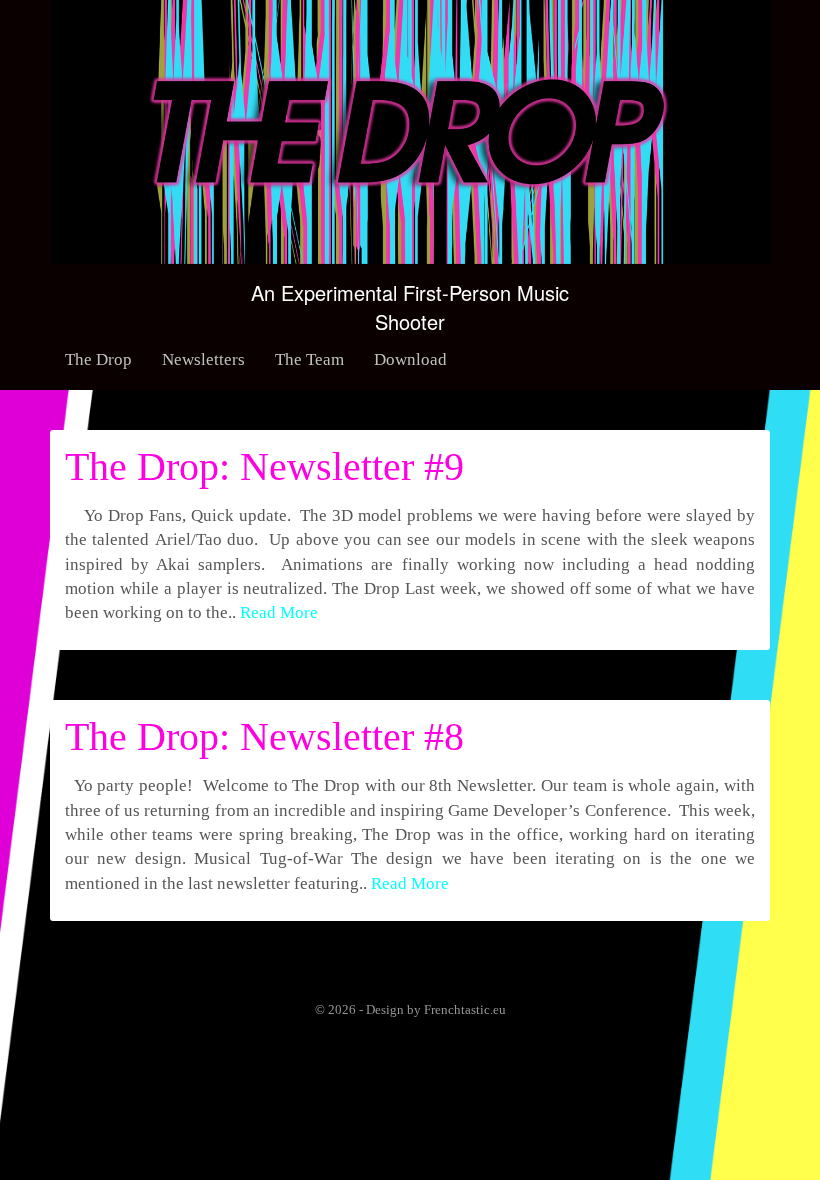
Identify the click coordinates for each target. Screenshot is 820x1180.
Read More (279, 612)
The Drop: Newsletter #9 (264, 466)
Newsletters (203, 359)
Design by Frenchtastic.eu (436, 1009)
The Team (309, 359)
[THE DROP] (410, 127)
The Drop (98, 359)
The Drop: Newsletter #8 (264, 736)
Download (410, 359)
